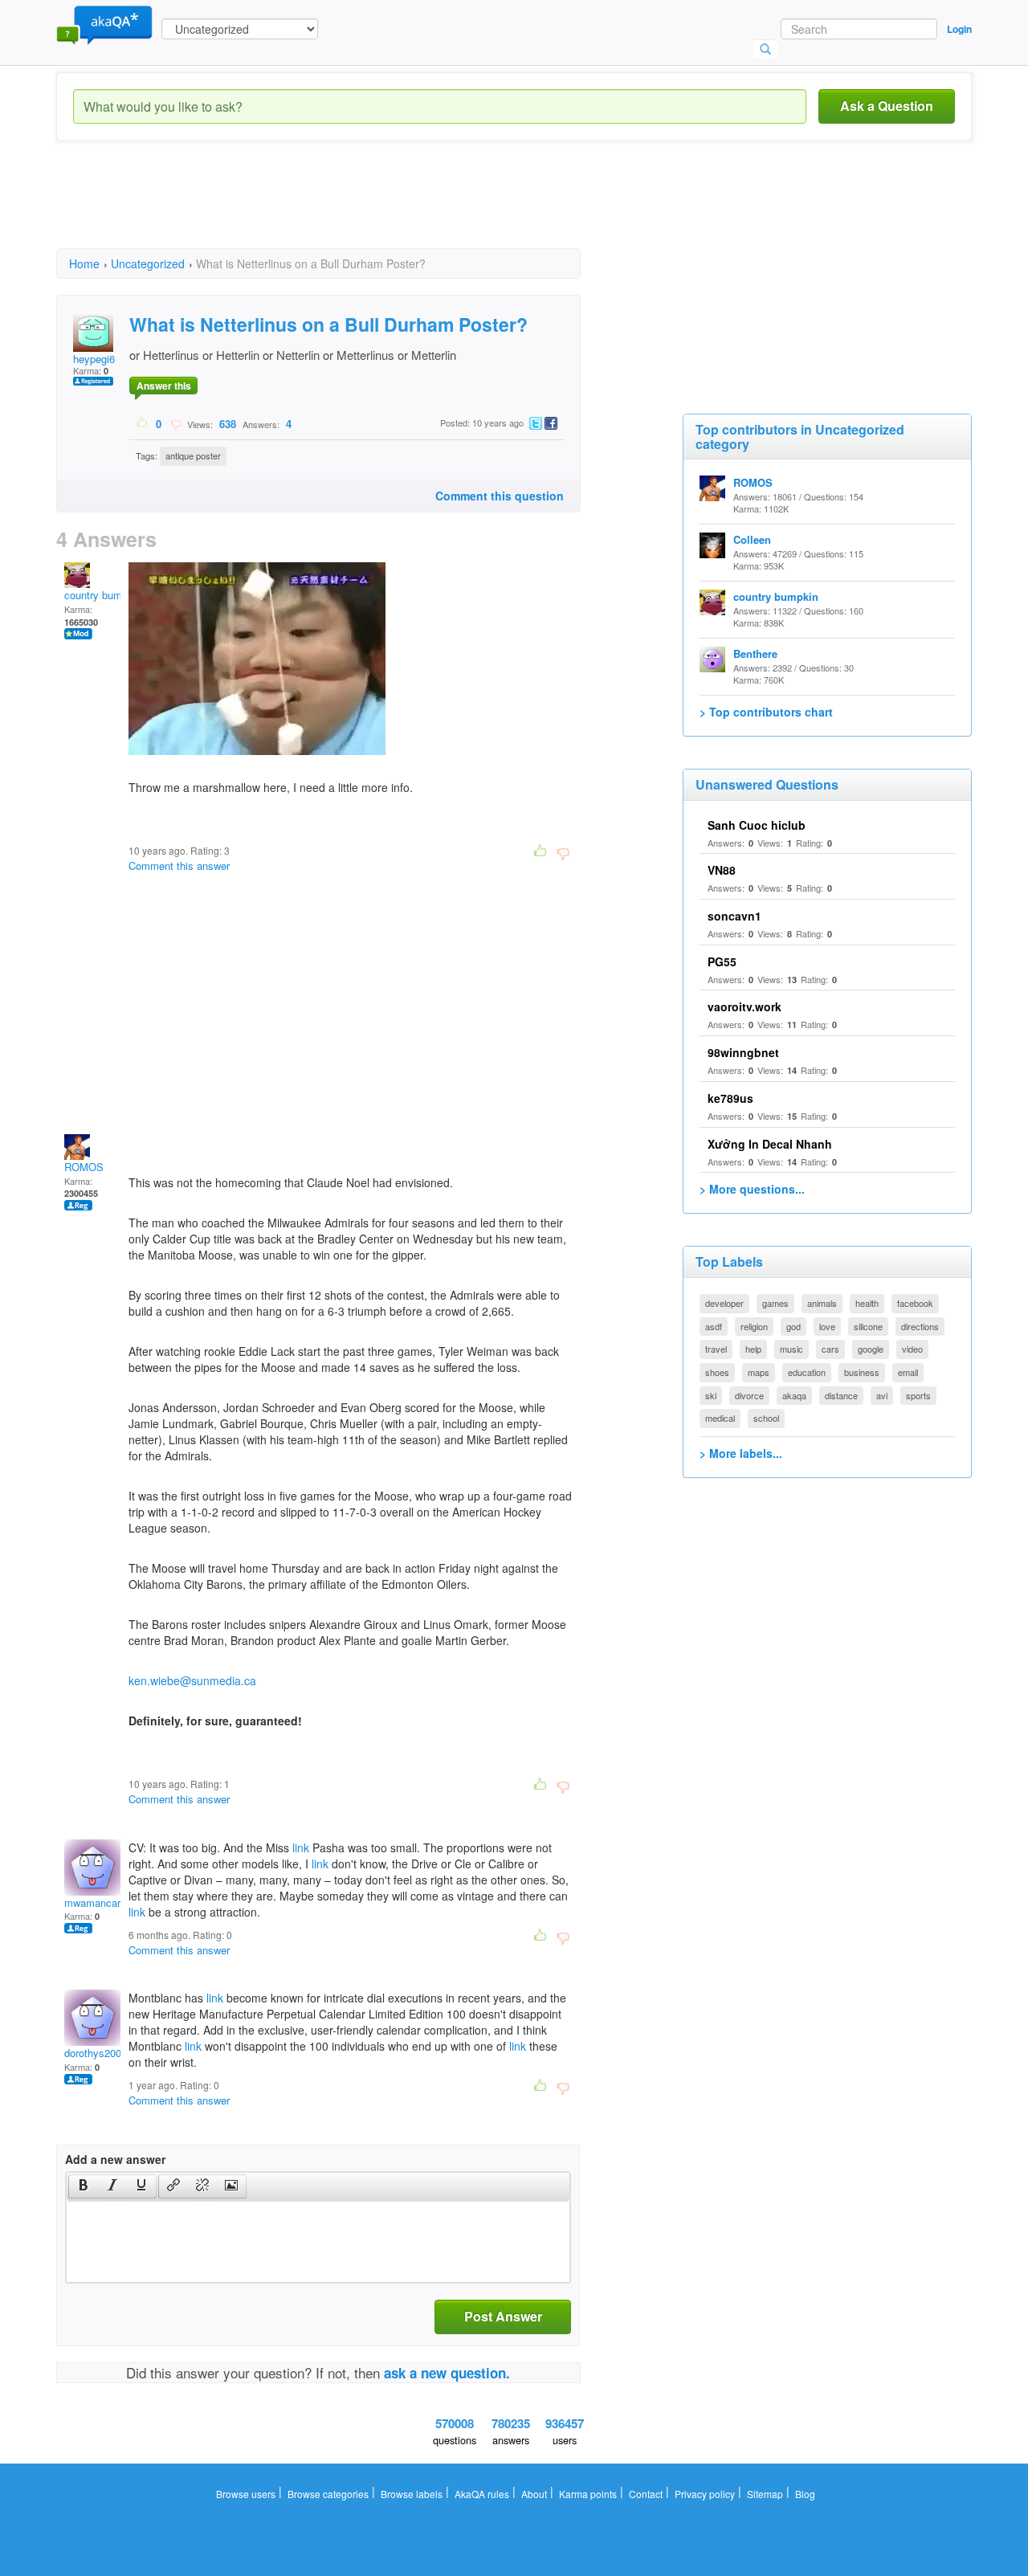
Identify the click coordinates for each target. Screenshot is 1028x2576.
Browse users (246, 2494)
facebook (915, 1303)
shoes (717, 1372)
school (766, 1418)
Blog (805, 2494)
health (867, 1303)
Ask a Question (887, 106)
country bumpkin (103, 595)
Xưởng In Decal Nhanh (770, 1144)
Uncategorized (148, 263)
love (827, 1326)
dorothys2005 (96, 2053)
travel (716, 1349)
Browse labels (412, 2494)
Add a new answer (115, 2159)
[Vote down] (175, 423)
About (534, 2494)
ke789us (730, 1098)
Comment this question (500, 496)
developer (724, 1303)
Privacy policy (705, 2494)
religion (754, 1326)
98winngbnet (743, 1052)
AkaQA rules (482, 2494)
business (862, 1372)
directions (920, 1326)
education (807, 1372)
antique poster (193, 455)
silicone (868, 1326)
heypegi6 (94, 359)
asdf (714, 1326)
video (912, 1349)
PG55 (722, 961)
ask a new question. (447, 2373)
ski (711, 1395)
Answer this (164, 386)
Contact (646, 2494)
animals (822, 1303)
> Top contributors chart (766, 712)
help (753, 1349)
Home (84, 263)
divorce (749, 1395)
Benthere (755, 653)
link (301, 1847)
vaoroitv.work (744, 1006)
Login (959, 29)
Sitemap (765, 2494)
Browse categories (328, 2494)
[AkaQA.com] (104, 24)
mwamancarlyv (99, 1902)
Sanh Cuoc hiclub (757, 825)
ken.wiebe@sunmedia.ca (192, 1680)
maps (759, 1372)
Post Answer (503, 2316)
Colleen (752, 539)
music (791, 1349)
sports (918, 1395)
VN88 (722, 870)
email (908, 1372)
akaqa (794, 1395)
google (871, 1349)
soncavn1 (734, 916)
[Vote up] (143, 423)
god (793, 1326)
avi (882, 1395)
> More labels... (741, 1453)
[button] (83, 2186)
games (775, 1303)
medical (720, 1418)
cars (830, 1349)
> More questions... (752, 1189)
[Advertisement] (349, 209)
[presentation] (84, 2186)
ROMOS (84, 1167)
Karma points (588, 2494)
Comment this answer (179, 865)
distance (841, 1395)
